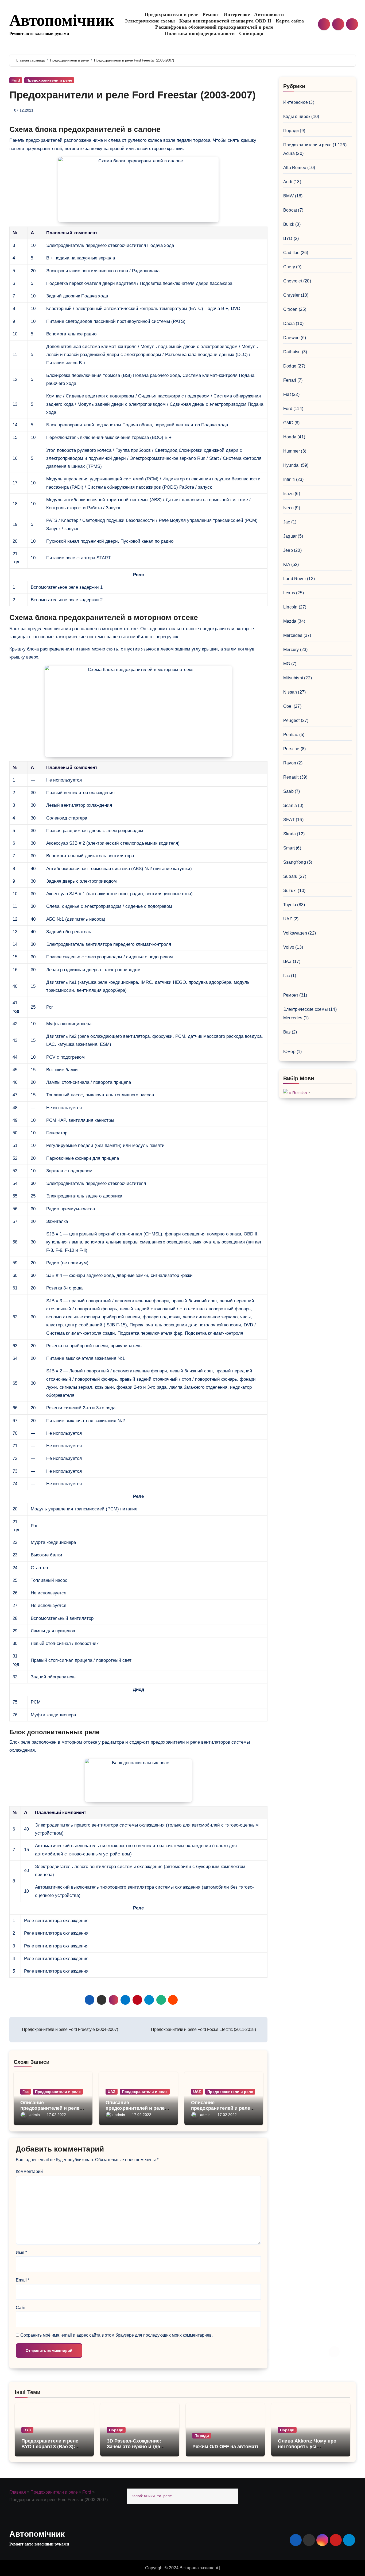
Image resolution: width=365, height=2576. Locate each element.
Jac (287, 522)
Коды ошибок (297, 116)
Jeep (288, 550)
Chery (289, 267)
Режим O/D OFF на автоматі (225, 2447)
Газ (26, 2092)
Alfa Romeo (295, 168)
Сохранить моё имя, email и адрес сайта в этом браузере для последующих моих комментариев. (117, 2335)
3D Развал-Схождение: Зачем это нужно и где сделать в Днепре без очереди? (134, 2450)
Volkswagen (295, 933)
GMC (288, 423)
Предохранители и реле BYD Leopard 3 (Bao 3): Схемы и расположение (50, 2447)
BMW (289, 196)
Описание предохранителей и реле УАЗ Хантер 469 (135, 2108)
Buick (289, 224)
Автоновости (269, 14)
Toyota (290, 905)
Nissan (290, 692)
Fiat (287, 394)
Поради (291, 131)
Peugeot (291, 720)
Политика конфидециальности (200, 33)
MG (287, 664)
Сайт (21, 2308)
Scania (290, 805)
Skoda (290, 834)
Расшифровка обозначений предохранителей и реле (214, 27)
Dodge (290, 366)
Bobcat (290, 210)
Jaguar (290, 536)
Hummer (292, 451)
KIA (287, 564)
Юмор (289, 1052)
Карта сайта (290, 21)
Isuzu (288, 494)
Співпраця (251, 33)
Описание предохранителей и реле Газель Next (50, 2108)
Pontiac (291, 735)
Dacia (289, 324)
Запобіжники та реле (152, 2496)
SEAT (289, 820)
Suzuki (290, 891)
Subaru (290, 876)
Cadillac (291, 253)
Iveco (288, 508)
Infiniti (289, 479)
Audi (288, 182)
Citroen (290, 309)
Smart (289, 848)
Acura (289, 153)
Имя (21, 2252)
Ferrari (290, 380)
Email (23, 2280)
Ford (16, 80)
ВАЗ (288, 961)
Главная (18, 2492)
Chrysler (292, 295)
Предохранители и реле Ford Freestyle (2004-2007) (70, 2029)
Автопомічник (62, 20)
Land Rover (295, 579)
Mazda (290, 621)
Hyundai (291, 465)
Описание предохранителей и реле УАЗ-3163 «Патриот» (221, 2108)
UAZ (112, 2092)
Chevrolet (293, 281)
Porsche (291, 749)
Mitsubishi (293, 678)
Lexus (289, 593)
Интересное (237, 14)
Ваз (287, 1032)
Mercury (291, 650)
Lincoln (290, 607)
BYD (288, 238)
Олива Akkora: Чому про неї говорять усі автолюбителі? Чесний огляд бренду (307, 2450)
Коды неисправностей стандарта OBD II (225, 21)
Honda (290, 437)
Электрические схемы (150, 21)
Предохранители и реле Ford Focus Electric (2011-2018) (203, 2029)
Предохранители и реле (172, 14)
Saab (288, 791)
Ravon (290, 763)
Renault (291, 777)
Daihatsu (292, 352)
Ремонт (211, 14)
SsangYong (295, 862)
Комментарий (29, 2171)
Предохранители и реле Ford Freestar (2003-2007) (133, 95)
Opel (288, 706)
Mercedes (293, 635)
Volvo (289, 947)
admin (35, 2115)
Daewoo (291, 338)
